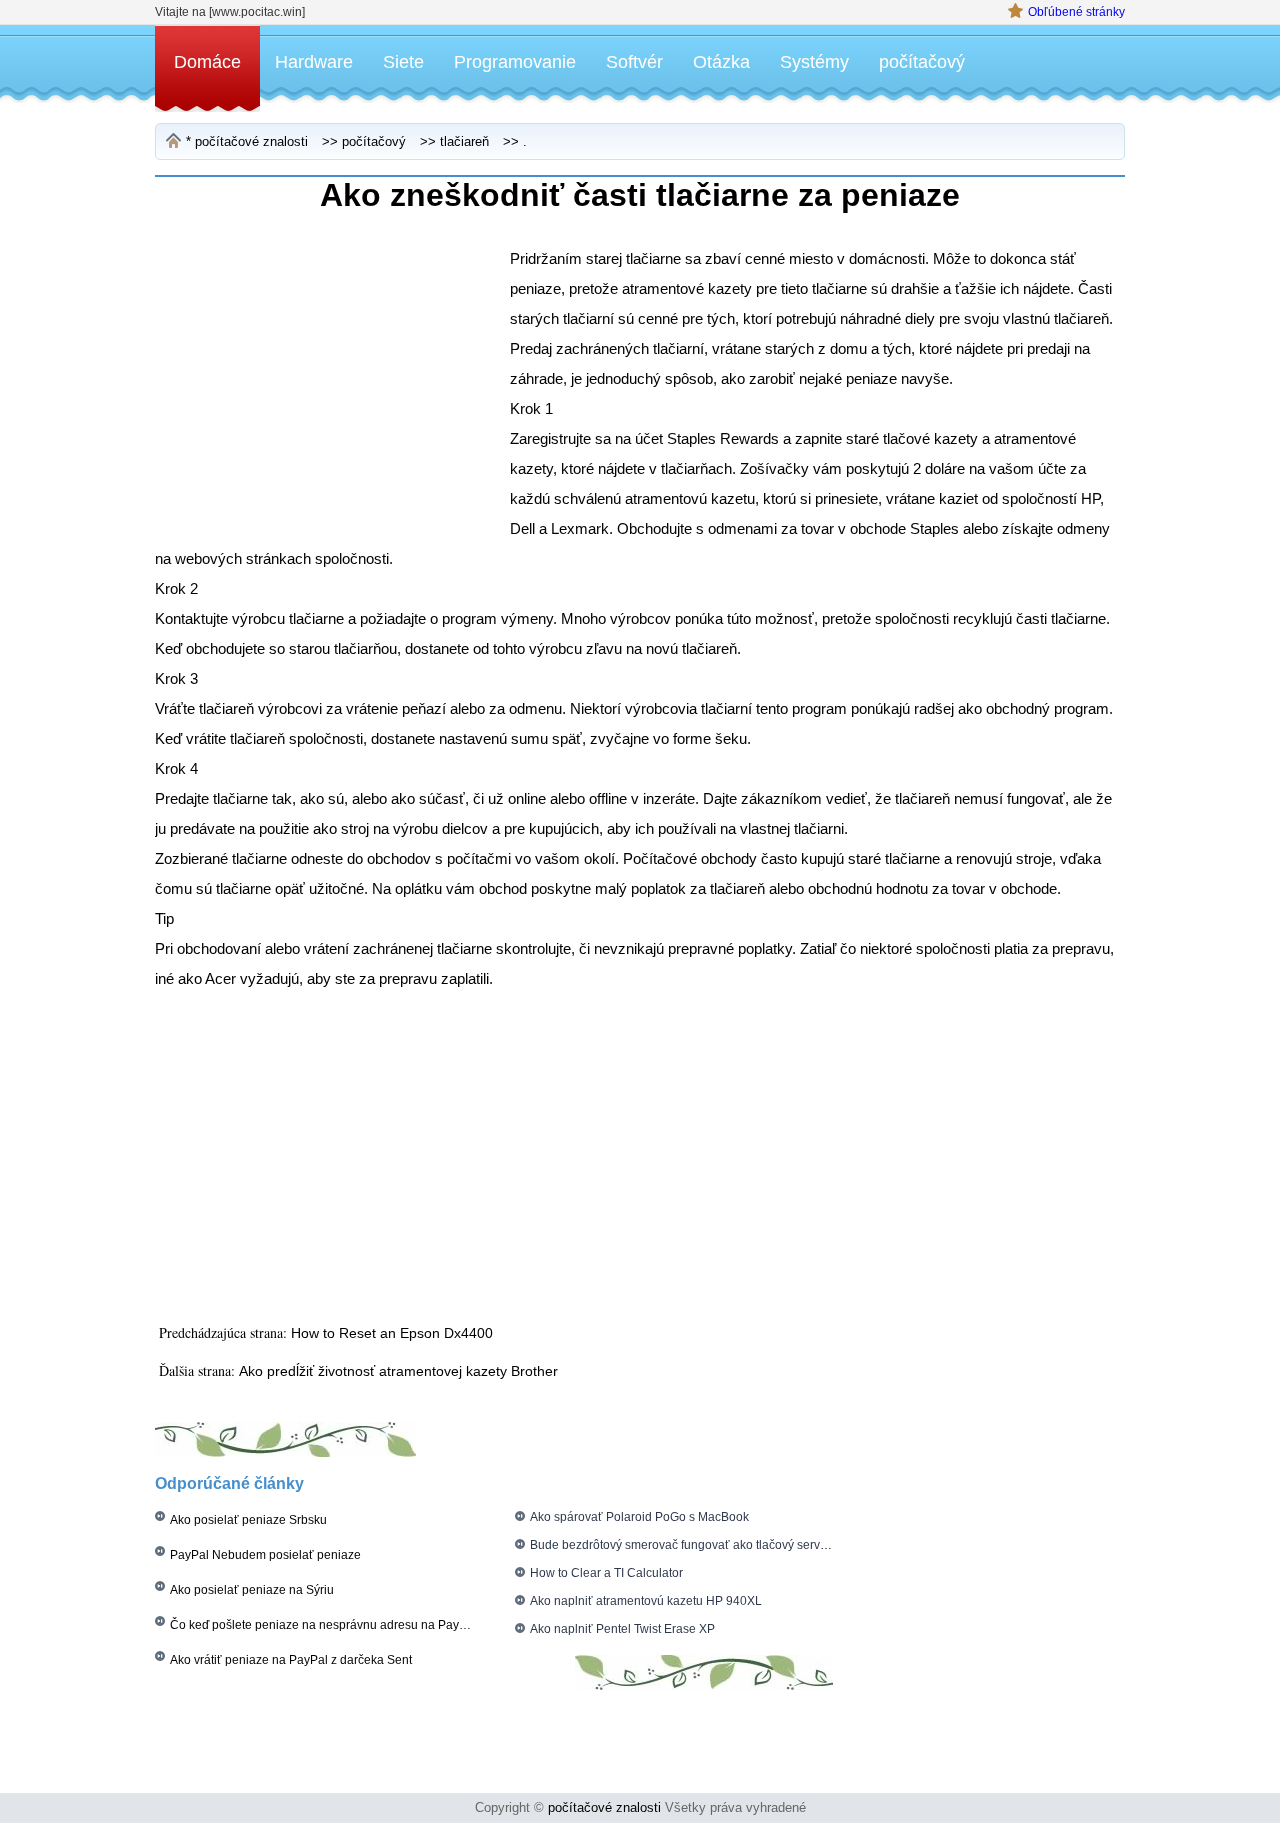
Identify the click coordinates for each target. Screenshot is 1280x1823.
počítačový (922, 62)
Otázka (721, 62)
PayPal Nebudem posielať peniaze (265, 1555)
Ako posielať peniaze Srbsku (248, 1520)
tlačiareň (464, 141)
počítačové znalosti (251, 141)
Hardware (314, 62)
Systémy (814, 62)
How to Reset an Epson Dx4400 (392, 1333)
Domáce (207, 62)
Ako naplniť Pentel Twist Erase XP (622, 1629)
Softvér (634, 62)
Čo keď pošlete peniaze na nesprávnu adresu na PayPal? (327, 1625)
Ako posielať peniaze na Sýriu (252, 1590)
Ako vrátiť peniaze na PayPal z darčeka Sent (291, 1660)
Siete (403, 62)
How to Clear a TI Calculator (606, 1573)
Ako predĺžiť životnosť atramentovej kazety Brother (398, 1371)
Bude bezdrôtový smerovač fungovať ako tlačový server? (684, 1545)
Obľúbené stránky (1076, 12)
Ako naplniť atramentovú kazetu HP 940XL (646, 1601)
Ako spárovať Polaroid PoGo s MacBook (639, 1517)
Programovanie (515, 62)
